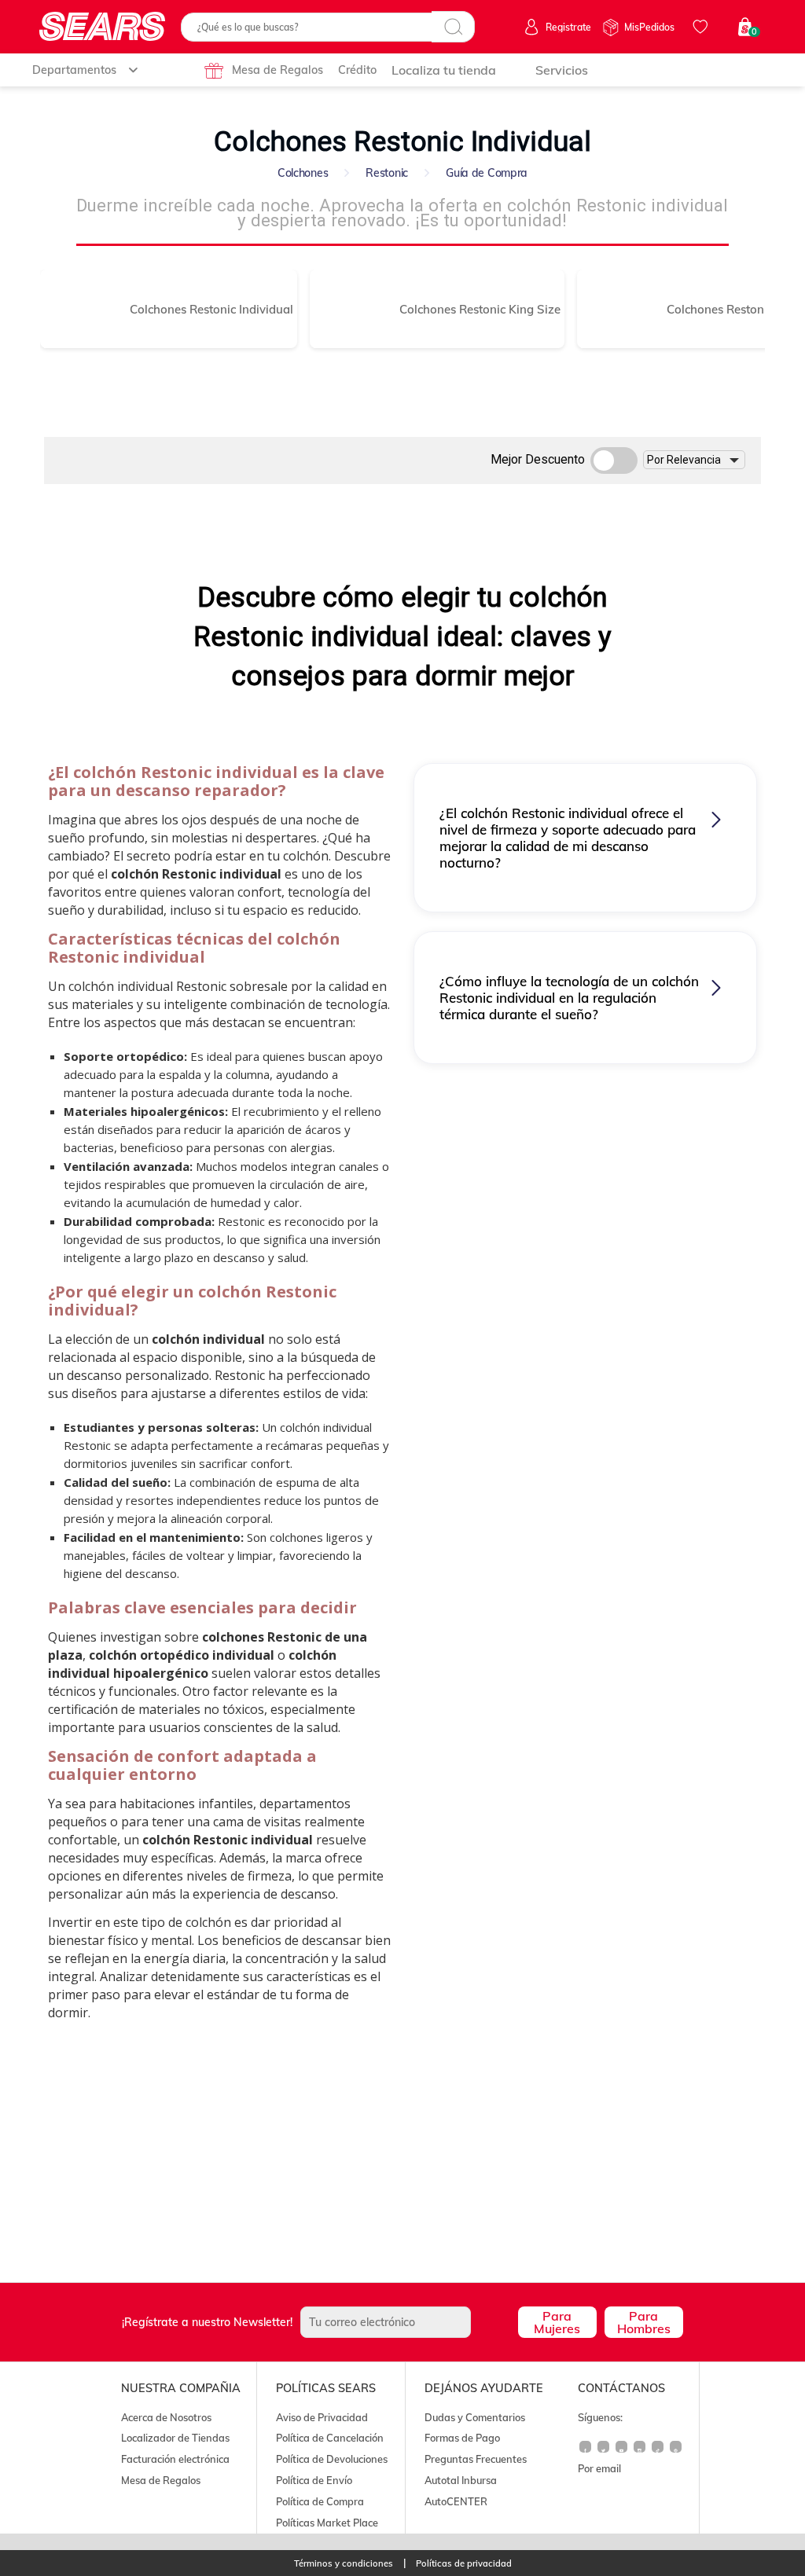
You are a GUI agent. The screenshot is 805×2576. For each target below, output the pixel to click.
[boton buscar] (453, 27)
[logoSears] (102, 27)
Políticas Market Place (327, 2523)
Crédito (357, 70)
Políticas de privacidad (464, 2564)
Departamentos (74, 70)
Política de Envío (314, 2480)
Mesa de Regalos (278, 70)
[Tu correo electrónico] (405, 2322)
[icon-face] (586, 2453)
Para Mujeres (557, 2322)
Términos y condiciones (344, 2564)
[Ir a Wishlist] (703, 27)
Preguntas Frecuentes (476, 2459)
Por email (599, 2468)
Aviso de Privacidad (322, 2417)
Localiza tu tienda (444, 70)
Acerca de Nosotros (166, 2417)
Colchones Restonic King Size (480, 309)
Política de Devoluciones (332, 2459)
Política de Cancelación (330, 2438)
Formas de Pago (462, 2438)
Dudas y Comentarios (475, 2417)
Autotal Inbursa (461, 2480)
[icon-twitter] (604, 2453)
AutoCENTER (456, 2501)
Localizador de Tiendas (175, 2438)
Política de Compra (320, 2501)
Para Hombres (644, 2322)
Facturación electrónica (175, 2459)
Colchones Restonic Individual (211, 309)
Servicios (562, 70)
